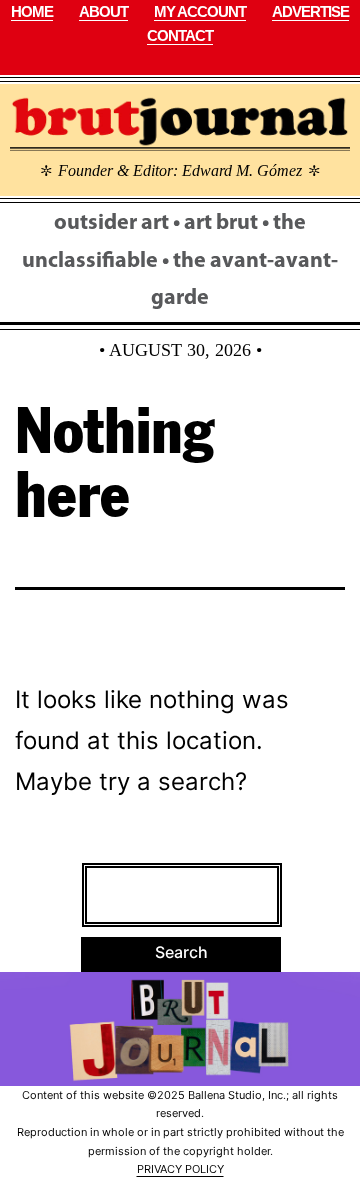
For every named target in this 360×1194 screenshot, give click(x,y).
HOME (32, 11)
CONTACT (180, 35)
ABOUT (103, 11)
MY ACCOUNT (200, 11)
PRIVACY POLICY (180, 1169)
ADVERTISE (310, 11)
